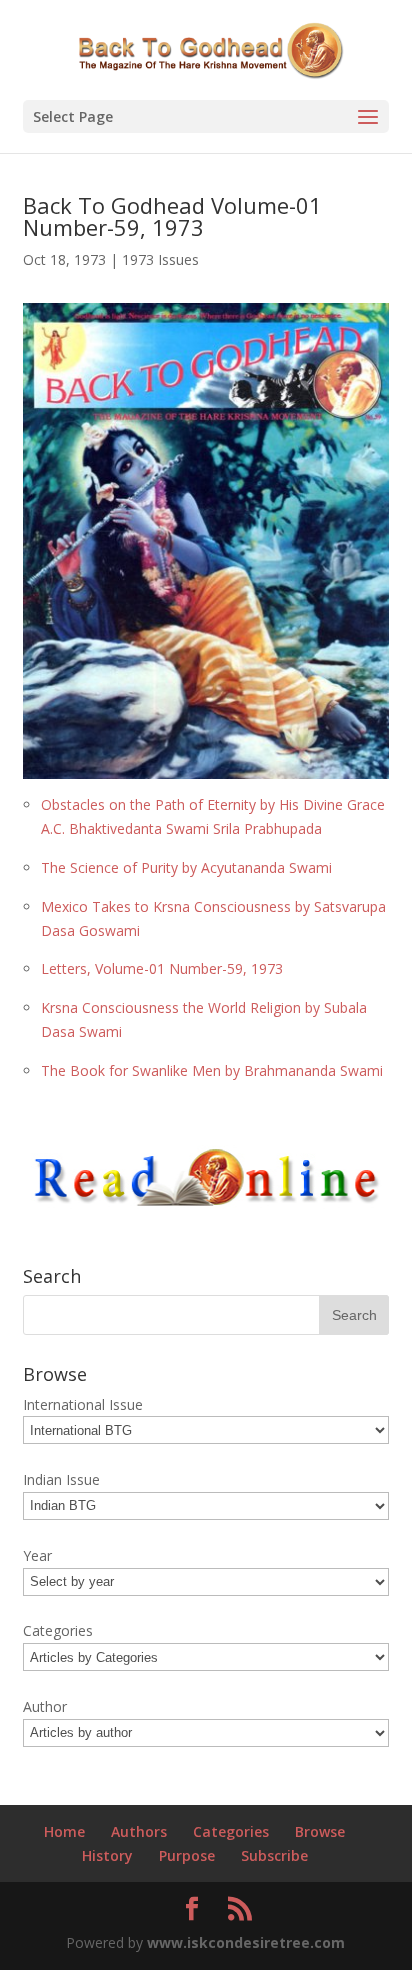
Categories (231, 1831)
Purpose (187, 1855)
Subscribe (274, 1855)
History (107, 1855)
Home (64, 1831)
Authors (139, 1831)
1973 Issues (160, 259)
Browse (320, 1831)
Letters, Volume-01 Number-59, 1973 (162, 968)
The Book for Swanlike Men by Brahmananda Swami (212, 1070)
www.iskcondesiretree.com (246, 1942)
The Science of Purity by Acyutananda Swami (186, 867)
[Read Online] (206, 1202)
